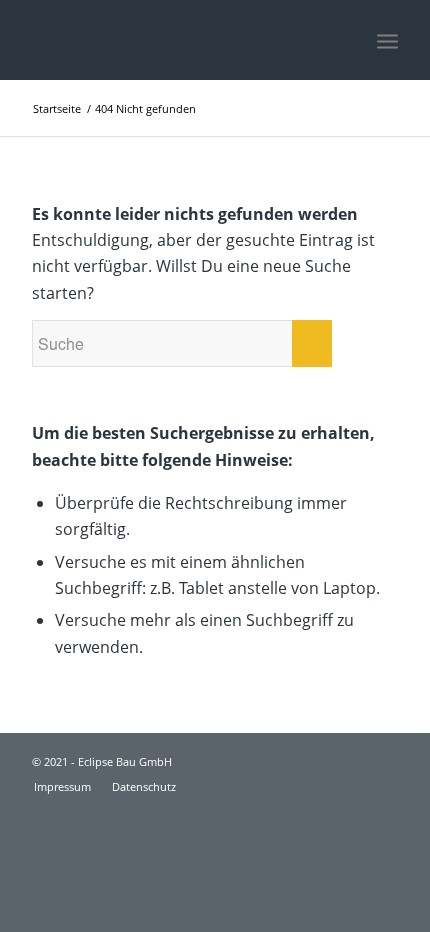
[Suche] (343, 40)
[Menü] (387, 40)
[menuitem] (343, 40)
